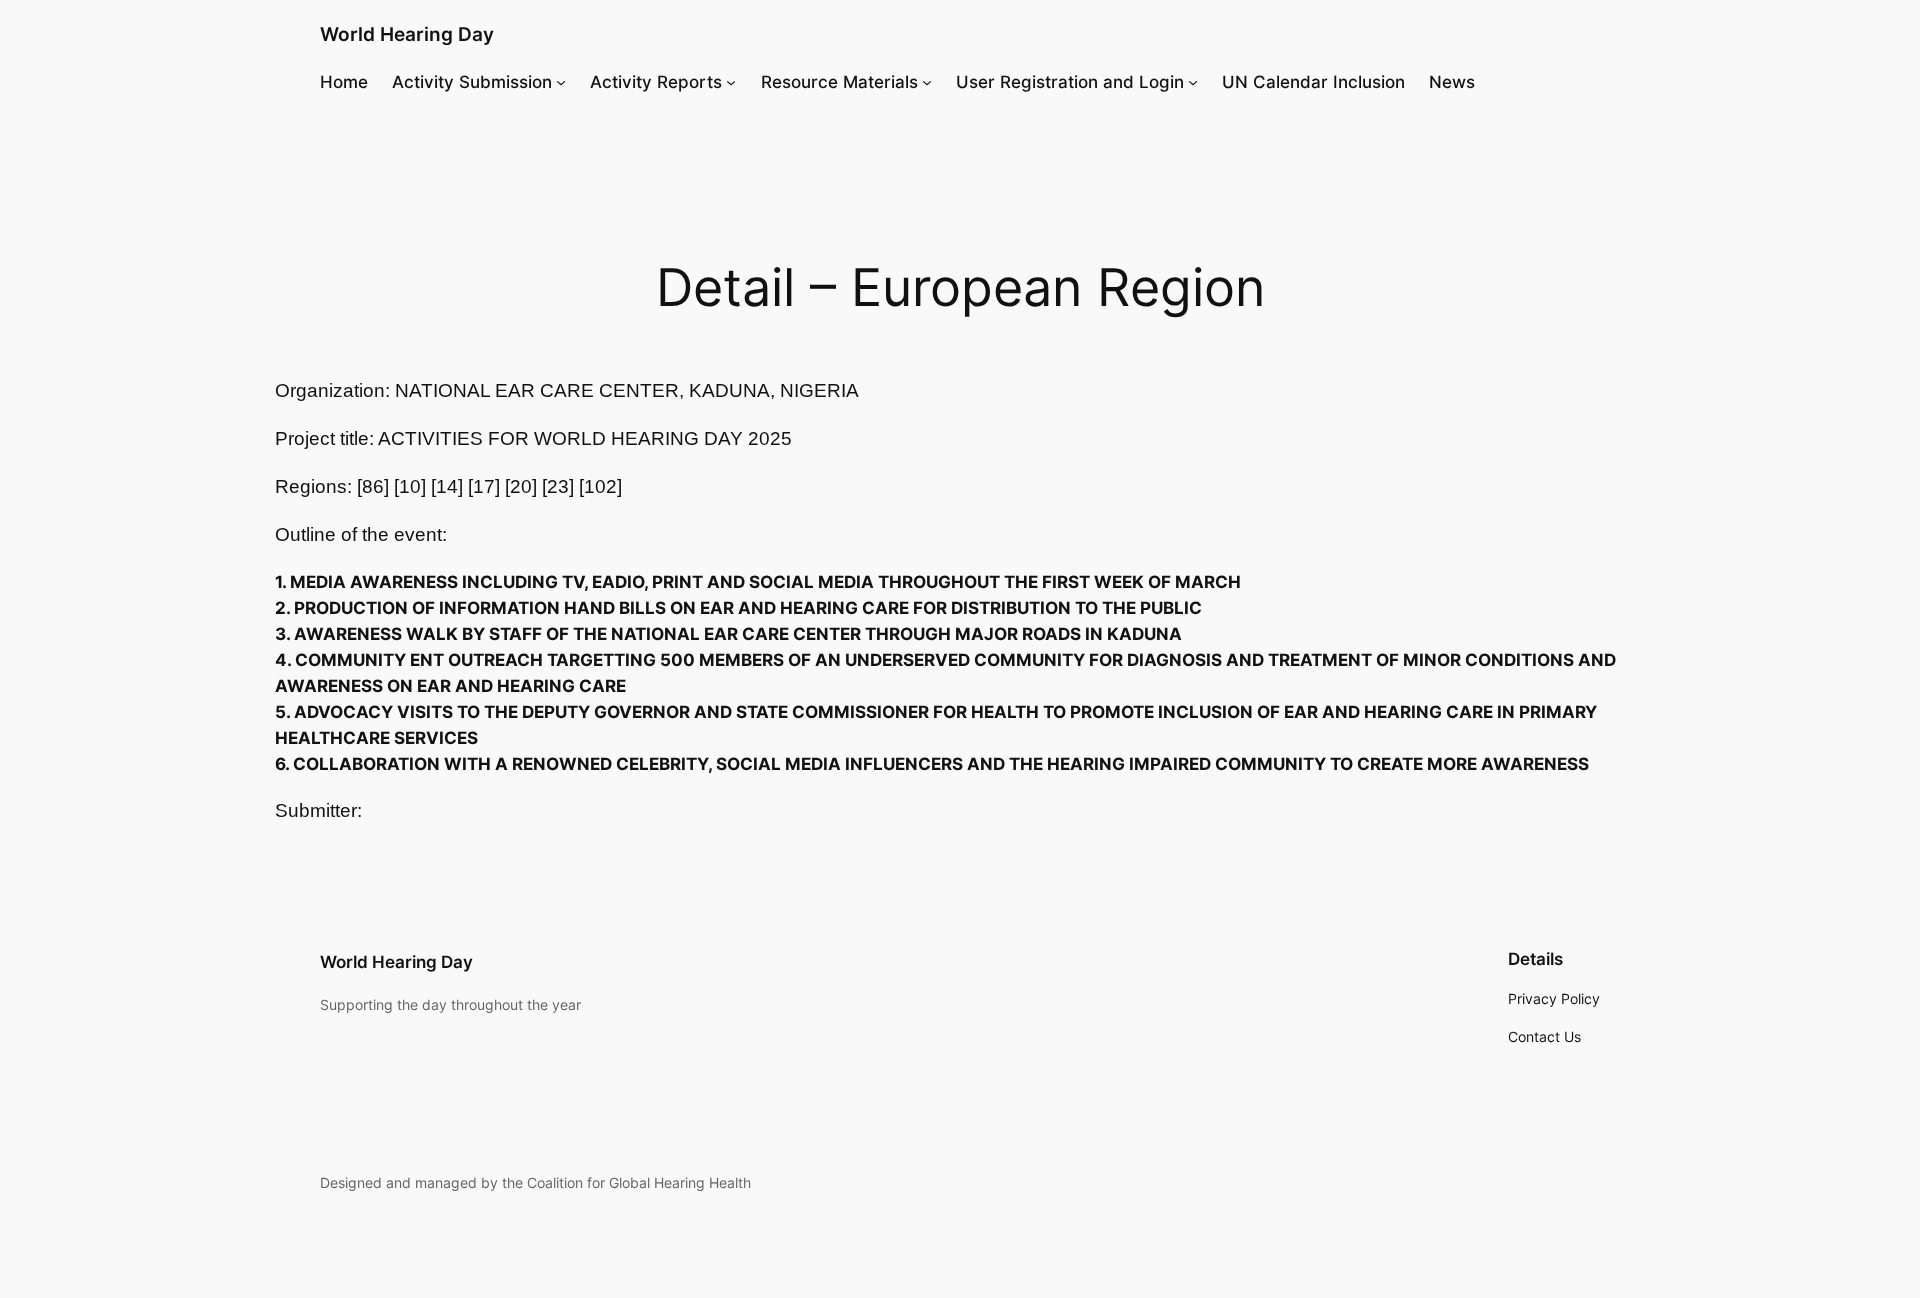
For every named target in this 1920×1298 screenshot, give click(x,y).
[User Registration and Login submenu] (1193, 82)
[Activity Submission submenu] (561, 82)
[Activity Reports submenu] (731, 82)
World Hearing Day (407, 34)
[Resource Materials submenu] (927, 82)
